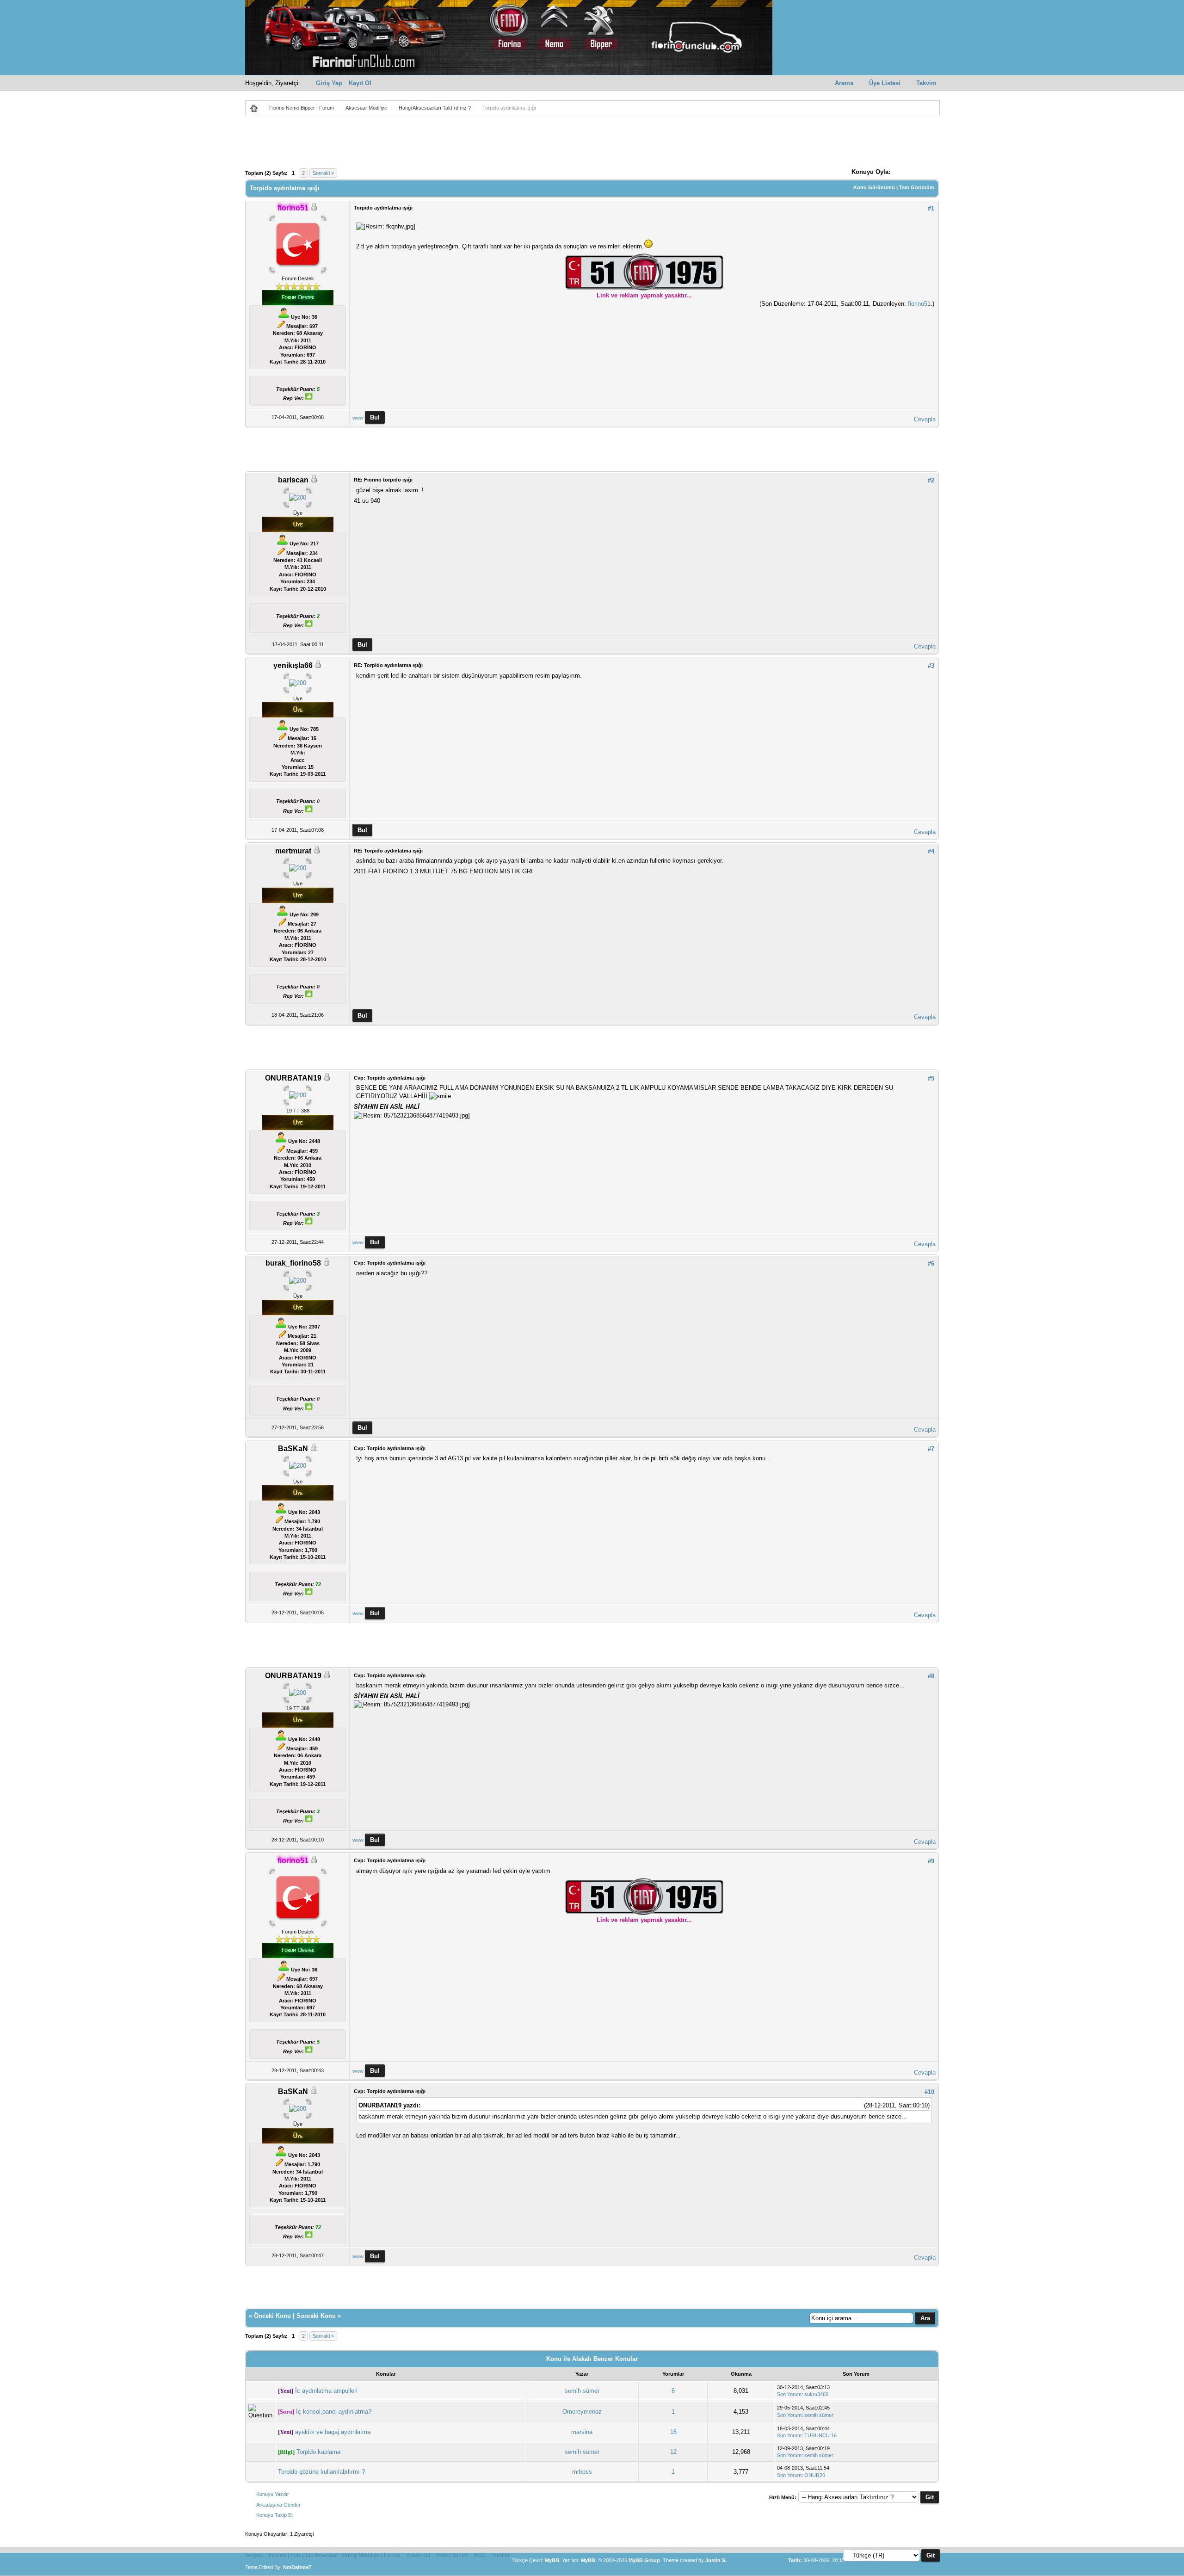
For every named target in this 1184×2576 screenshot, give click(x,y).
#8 (931, 1676)
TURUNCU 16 (820, 2435)
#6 (931, 1263)
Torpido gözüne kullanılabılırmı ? (321, 2472)
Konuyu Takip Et (274, 2515)
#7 (931, 1449)
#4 (931, 851)
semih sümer (582, 2391)
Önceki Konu (272, 2316)
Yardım (500, 2555)
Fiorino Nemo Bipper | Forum (302, 108)
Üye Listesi (885, 83)
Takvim (926, 83)
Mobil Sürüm (452, 2555)
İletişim (254, 2555)
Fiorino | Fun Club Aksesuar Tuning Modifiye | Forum (334, 2555)
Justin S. (716, 2560)
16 (673, 2432)
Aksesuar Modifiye (366, 108)
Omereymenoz (582, 2412)
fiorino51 (919, 304)
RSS (480, 2555)
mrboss (582, 2472)
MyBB (552, 2560)
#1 (931, 208)
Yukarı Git (418, 2555)
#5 (931, 1078)
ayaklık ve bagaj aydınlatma (333, 2432)
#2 (931, 480)
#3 (931, 666)
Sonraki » (323, 173)
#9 (931, 1861)
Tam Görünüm (917, 187)
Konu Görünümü (874, 187)
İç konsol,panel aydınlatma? (334, 2412)
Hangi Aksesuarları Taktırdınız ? (435, 108)
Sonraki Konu (316, 2316)
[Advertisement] (592, 144)
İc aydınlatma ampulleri (326, 2391)
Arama (844, 83)
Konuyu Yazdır (273, 2494)
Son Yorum (789, 2394)
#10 (929, 2092)
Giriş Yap (329, 83)
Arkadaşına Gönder (278, 2505)
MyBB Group (644, 2560)
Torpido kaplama (318, 2452)
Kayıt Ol (360, 83)
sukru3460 (816, 2394)
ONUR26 (815, 2475)
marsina (582, 2432)
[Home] (257, 108)
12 (673, 2452)
